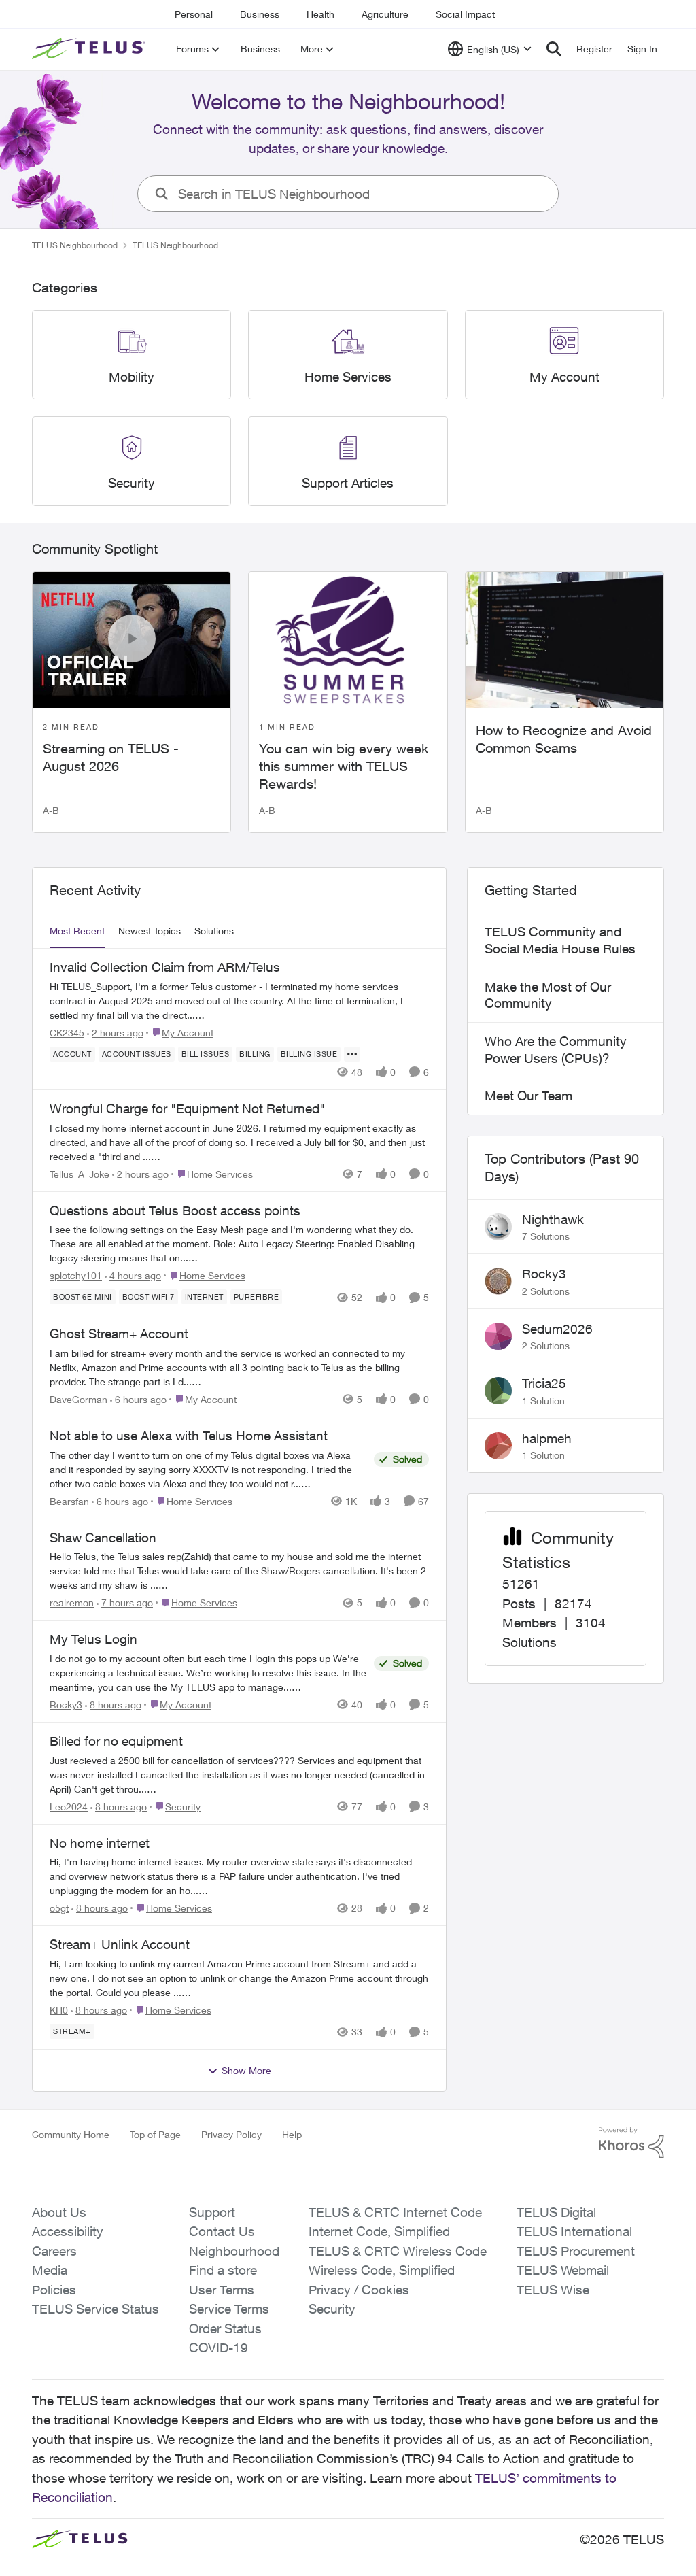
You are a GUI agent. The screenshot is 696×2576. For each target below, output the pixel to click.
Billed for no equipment (116, 1741)
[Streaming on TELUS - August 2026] (132, 640)
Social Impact (465, 14)
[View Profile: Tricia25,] (498, 1391)
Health (320, 14)
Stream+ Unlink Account (120, 1944)
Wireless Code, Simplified (382, 2270)
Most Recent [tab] (77, 931)
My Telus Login (93, 1639)
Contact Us (222, 2231)
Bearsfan (69, 1501)
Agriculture (385, 14)
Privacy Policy (231, 2134)
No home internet (100, 1843)
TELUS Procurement (576, 2251)
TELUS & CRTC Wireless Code (398, 2251)
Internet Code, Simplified (379, 2231)
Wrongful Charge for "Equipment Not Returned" (187, 1108)
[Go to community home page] (90, 49)
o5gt (59, 1908)
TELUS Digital (556, 2212)
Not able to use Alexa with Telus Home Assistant (189, 1436)
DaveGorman (79, 1399)
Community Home (71, 2134)
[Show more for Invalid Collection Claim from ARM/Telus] (352, 1054)
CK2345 (67, 1033)
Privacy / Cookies (359, 2290)
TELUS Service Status (95, 2309)
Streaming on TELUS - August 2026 (111, 757)
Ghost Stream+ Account (119, 1334)
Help (292, 2134)
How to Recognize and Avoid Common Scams (564, 739)
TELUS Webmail (563, 2270)
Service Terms (229, 2309)
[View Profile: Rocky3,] (498, 1281)
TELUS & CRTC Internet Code (395, 2212)
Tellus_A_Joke (80, 1174)
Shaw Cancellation (103, 1538)
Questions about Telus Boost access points (175, 1210)
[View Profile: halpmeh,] (498, 1446)
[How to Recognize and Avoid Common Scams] (564, 640)
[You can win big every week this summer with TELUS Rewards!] (348, 640)
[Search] (554, 49)
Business (260, 14)
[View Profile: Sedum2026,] (498, 1336)
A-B (51, 810)
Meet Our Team (528, 1096)
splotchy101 (76, 1275)
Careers (54, 2251)
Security (332, 2309)
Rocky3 (66, 1705)
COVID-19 (219, 2348)
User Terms (222, 2290)
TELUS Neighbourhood (75, 245)
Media (50, 2270)
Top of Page (155, 2134)
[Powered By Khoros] (631, 2143)
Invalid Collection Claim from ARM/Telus (165, 967)
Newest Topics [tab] (150, 931)
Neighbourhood (234, 2251)
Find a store (223, 2270)
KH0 (59, 2010)
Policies (54, 2290)
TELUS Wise (553, 2290)
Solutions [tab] (214, 931)
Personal (194, 14)
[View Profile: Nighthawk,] (498, 1227)
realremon (72, 1603)
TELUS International (574, 2231)
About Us (59, 2212)
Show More (246, 2070)
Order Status (225, 2328)
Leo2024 (69, 1807)
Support (212, 2212)
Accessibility (68, 2231)
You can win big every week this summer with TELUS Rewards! (344, 766)
